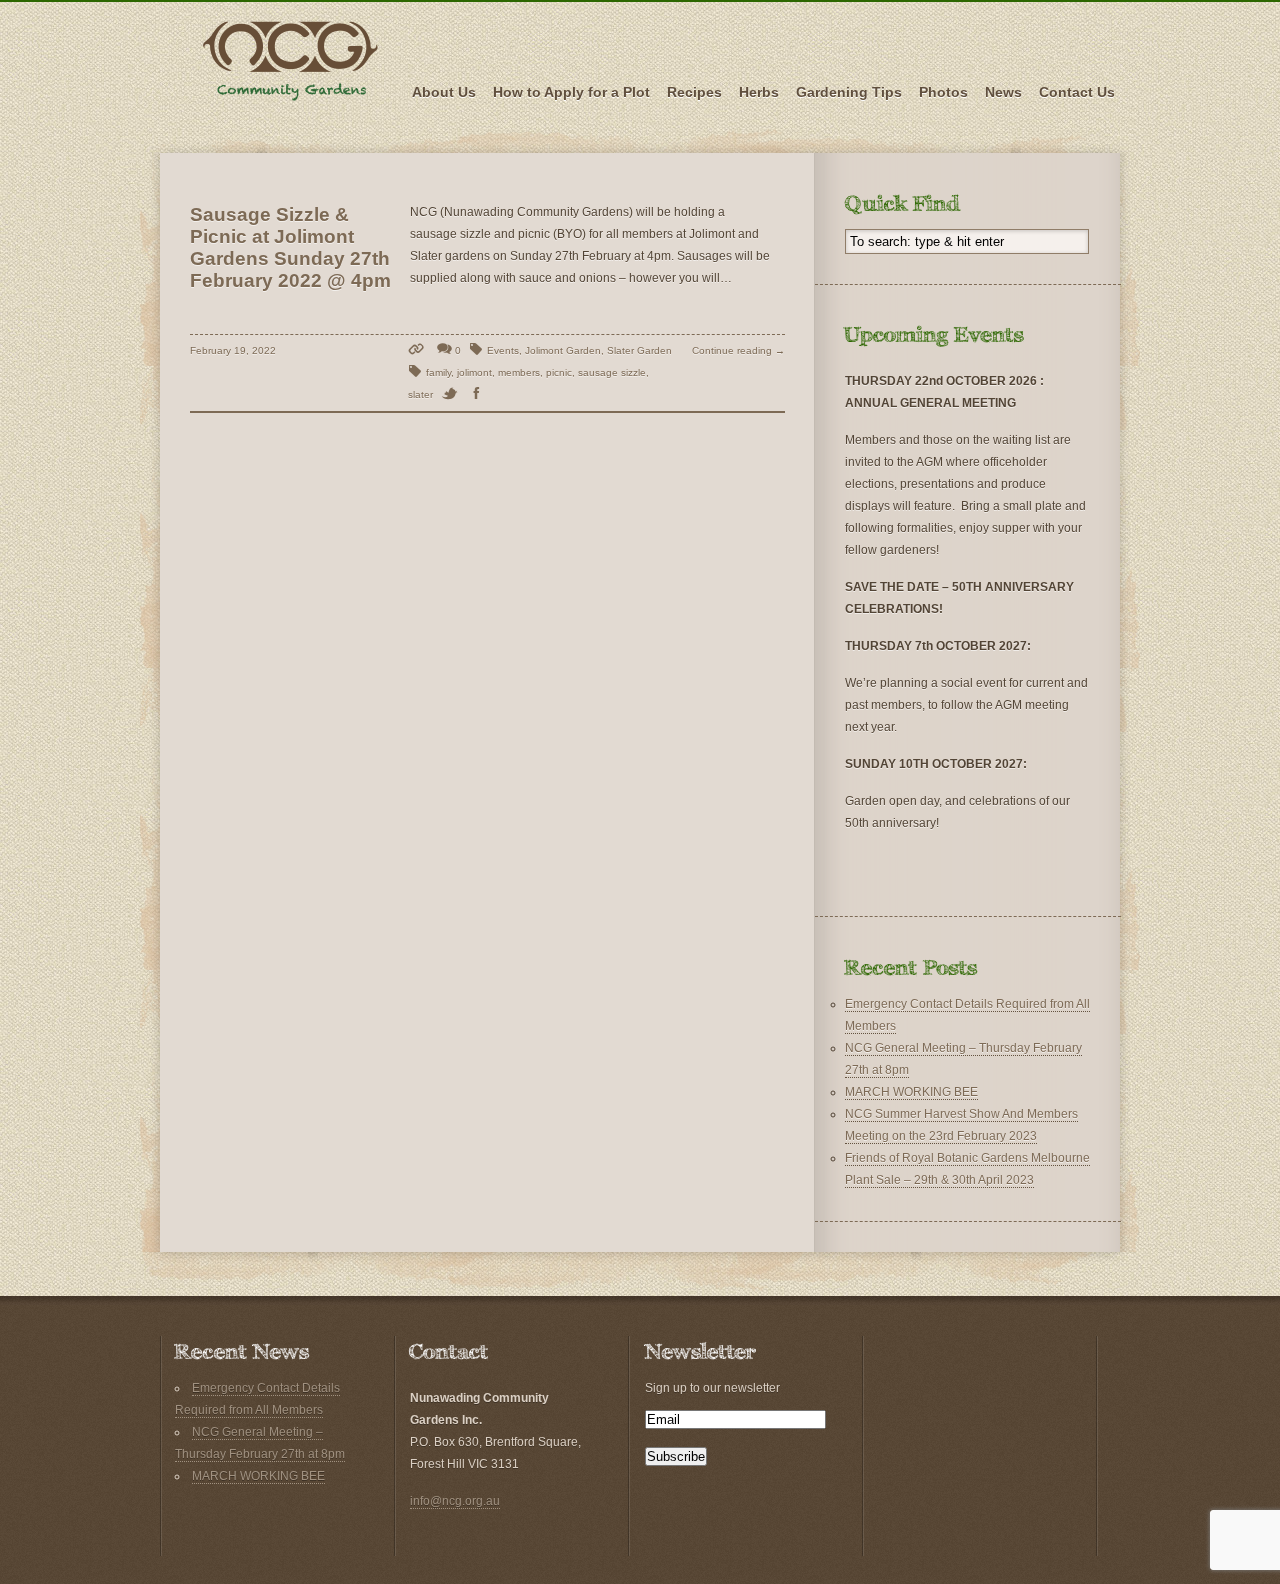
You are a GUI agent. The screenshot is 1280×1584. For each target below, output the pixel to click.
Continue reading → (738, 350)
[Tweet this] (453, 394)
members (519, 372)
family (438, 372)
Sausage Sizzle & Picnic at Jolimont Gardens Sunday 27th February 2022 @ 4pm (290, 247)
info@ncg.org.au (455, 1501)
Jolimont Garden (563, 350)
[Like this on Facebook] (480, 394)
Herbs (759, 92)
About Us (444, 92)
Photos (943, 92)
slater (420, 394)
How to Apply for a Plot (571, 92)
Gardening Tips (849, 92)
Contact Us (1077, 92)
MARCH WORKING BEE (911, 1092)
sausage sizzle (612, 372)
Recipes (694, 92)
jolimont (474, 372)
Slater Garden (639, 350)
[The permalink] (418, 350)
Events (503, 350)
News (1003, 92)
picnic (559, 372)
